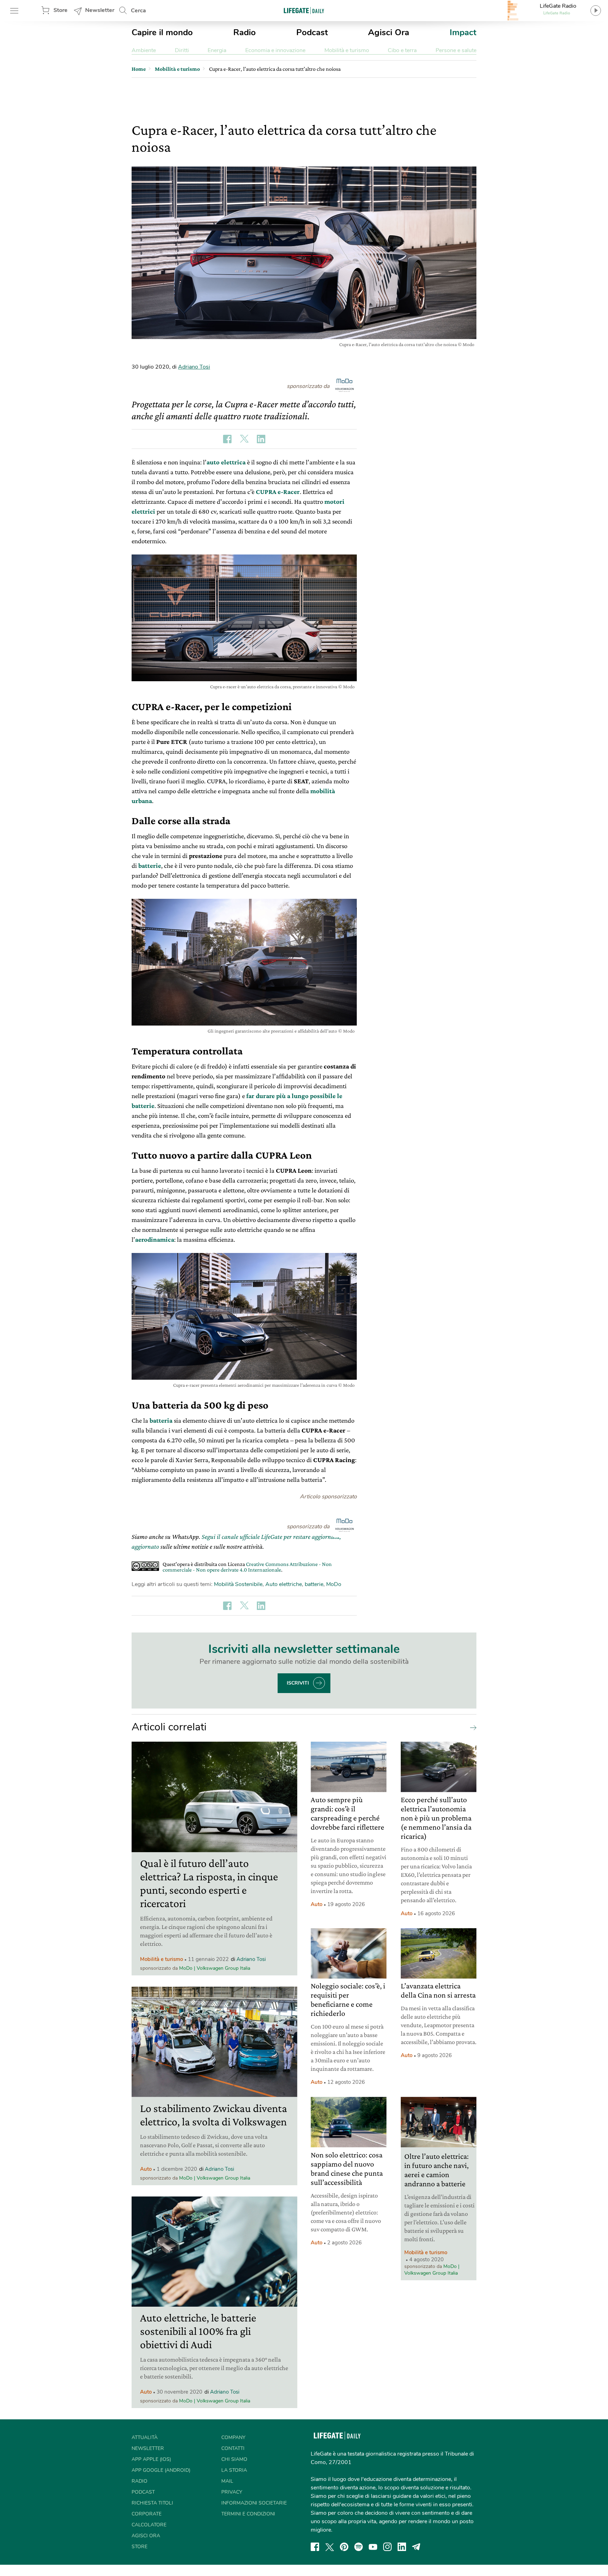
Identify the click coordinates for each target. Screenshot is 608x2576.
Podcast (312, 32)
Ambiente (144, 50)
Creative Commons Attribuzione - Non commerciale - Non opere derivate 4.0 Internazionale (247, 1567)
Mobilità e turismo (347, 50)
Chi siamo (234, 2459)
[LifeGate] (304, 10)
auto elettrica (226, 462)
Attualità (145, 2437)
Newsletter (100, 10)
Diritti (182, 50)
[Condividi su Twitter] (244, 439)
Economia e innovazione (275, 50)
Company (233, 2437)
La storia (234, 2470)
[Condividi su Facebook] (227, 439)
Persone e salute (456, 50)
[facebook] (315, 2547)
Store (61, 10)
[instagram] (387, 2547)
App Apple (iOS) (151, 2459)
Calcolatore (149, 2525)
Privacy (232, 2492)
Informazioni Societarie (254, 2503)
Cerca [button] (138, 11)
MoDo (334, 1584)
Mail (227, 2481)
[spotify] (359, 2547)
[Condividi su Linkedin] (261, 439)
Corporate (147, 2514)
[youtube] (373, 2547)
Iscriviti (298, 1683)
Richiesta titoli (152, 2503)
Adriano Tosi (194, 367)
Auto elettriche (284, 1584)
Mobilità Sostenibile (238, 1584)
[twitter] (330, 2547)
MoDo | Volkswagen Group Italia (215, 1968)
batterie (314, 1584)
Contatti (233, 2448)
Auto (146, 2169)
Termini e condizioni (248, 2514)
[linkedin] (402, 2547)
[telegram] (416, 2547)
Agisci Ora (389, 32)
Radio (245, 32)
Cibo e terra (402, 50)
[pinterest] (344, 2547)
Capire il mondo (162, 32)
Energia (217, 50)
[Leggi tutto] (471, 1727)
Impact (463, 32)
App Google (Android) (161, 2470)
